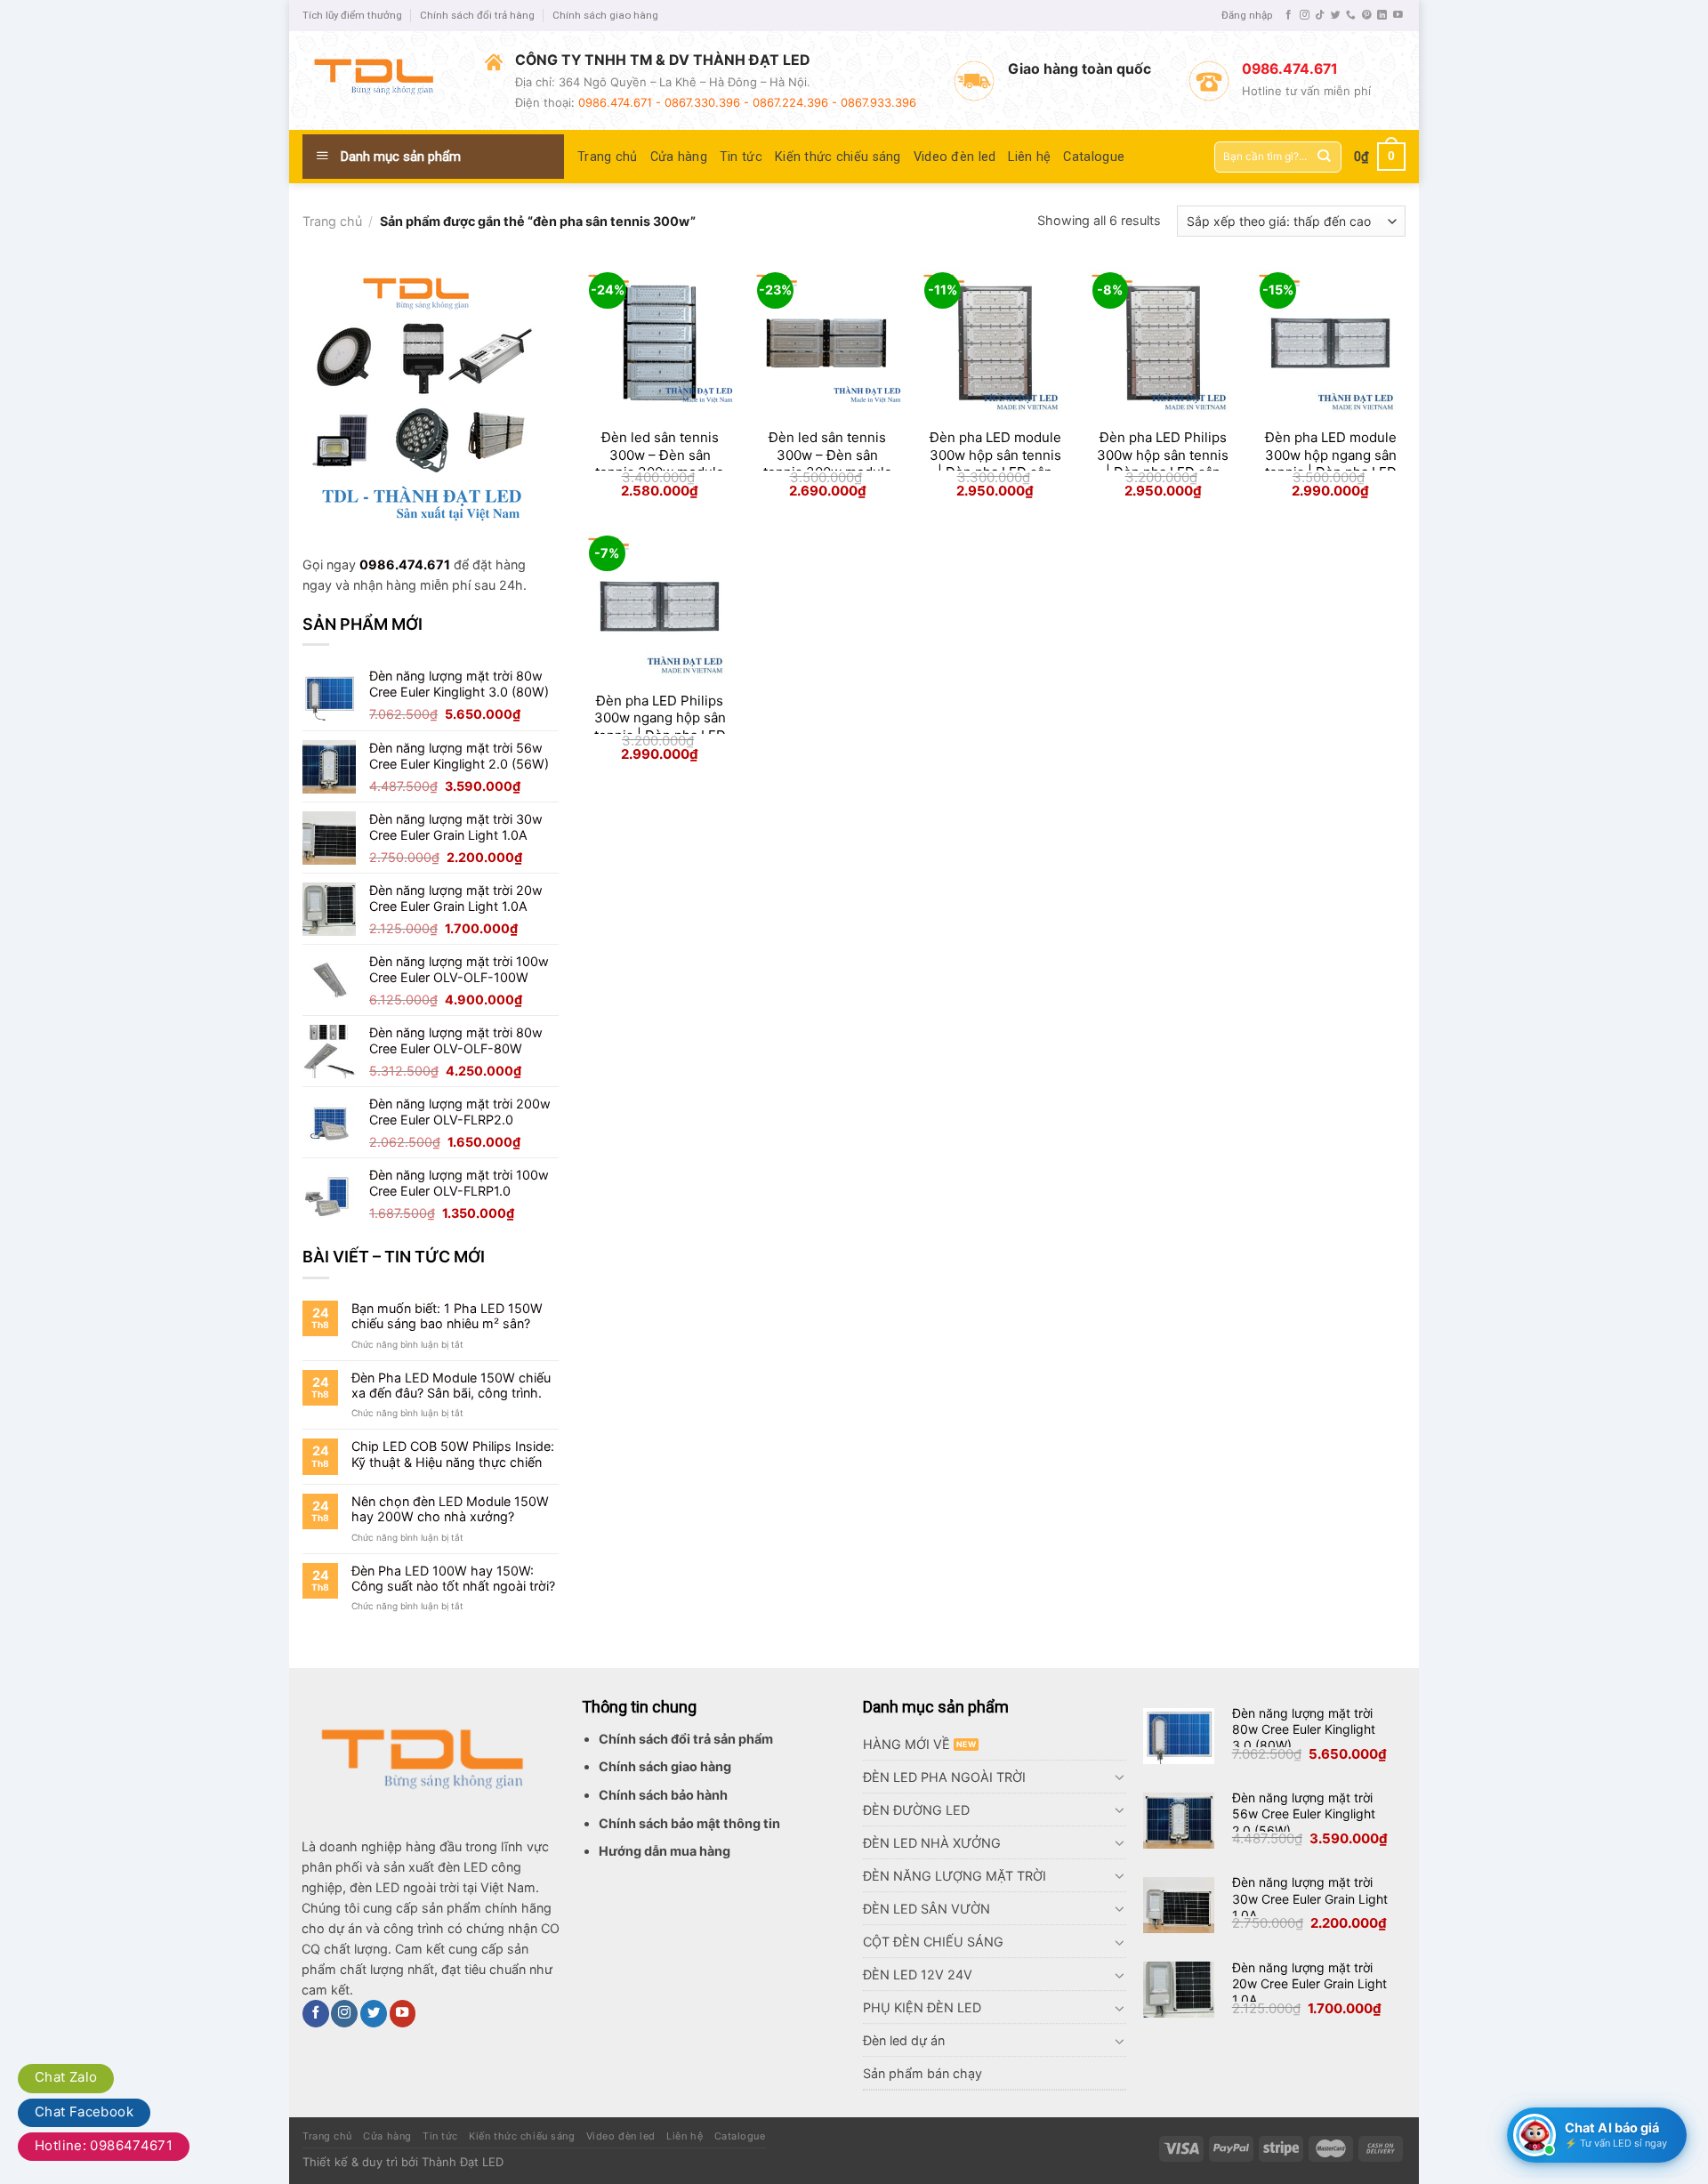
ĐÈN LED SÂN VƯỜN (927, 1909)
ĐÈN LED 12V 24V (918, 1974)
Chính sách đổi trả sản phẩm (686, 1739)
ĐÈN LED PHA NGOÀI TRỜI (944, 1777)
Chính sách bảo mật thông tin (689, 1823)
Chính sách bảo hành (663, 1795)
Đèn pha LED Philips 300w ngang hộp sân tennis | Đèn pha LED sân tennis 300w (660, 727)
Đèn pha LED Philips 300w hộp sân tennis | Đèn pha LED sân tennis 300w (1163, 463)
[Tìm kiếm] (1324, 157)
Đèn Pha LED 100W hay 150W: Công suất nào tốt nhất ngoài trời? (453, 1578)
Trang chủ (608, 157)
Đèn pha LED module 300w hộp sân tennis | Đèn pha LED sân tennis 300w (995, 463)
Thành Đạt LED (463, 2162)
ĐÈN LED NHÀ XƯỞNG (932, 1843)
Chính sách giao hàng (605, 15)
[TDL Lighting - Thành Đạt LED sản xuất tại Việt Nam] (380, 80)
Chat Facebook (84, 2111)
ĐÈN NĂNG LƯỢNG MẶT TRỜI (955, 1876)
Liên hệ (1029, 157)
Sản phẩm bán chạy (922, 2073)
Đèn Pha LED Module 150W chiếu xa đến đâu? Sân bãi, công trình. (451, 1385)
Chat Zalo (66, 2077)
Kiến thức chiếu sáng (838, 157)
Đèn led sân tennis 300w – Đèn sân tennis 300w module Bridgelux (660, 463)
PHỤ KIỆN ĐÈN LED (922, 2007)
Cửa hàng (679, 157)
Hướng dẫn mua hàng (665, 1851)
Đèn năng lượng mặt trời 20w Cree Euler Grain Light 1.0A (1309, 1983)
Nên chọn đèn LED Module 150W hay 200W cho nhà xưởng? (450, 1509)
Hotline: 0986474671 (104, 2145)
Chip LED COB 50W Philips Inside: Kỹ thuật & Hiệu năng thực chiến (453, 1454)
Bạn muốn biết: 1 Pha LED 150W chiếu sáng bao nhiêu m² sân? (447, 1316)
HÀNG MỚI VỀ (906, 1744)
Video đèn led (955, 157)
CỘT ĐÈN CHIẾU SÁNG (933, 1942)
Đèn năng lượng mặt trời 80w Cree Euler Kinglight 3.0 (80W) (1304, 1729)
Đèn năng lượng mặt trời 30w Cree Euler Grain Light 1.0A (1310, 1898)
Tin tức (741, 157)
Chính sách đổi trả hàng (477, 15)
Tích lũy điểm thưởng (352, 15)
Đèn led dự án (904, 2040)
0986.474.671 (405, 564)
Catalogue (1094, 157)
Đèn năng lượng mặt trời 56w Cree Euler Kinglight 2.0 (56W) (1304, 1813)
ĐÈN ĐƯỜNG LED (916, 1810)
